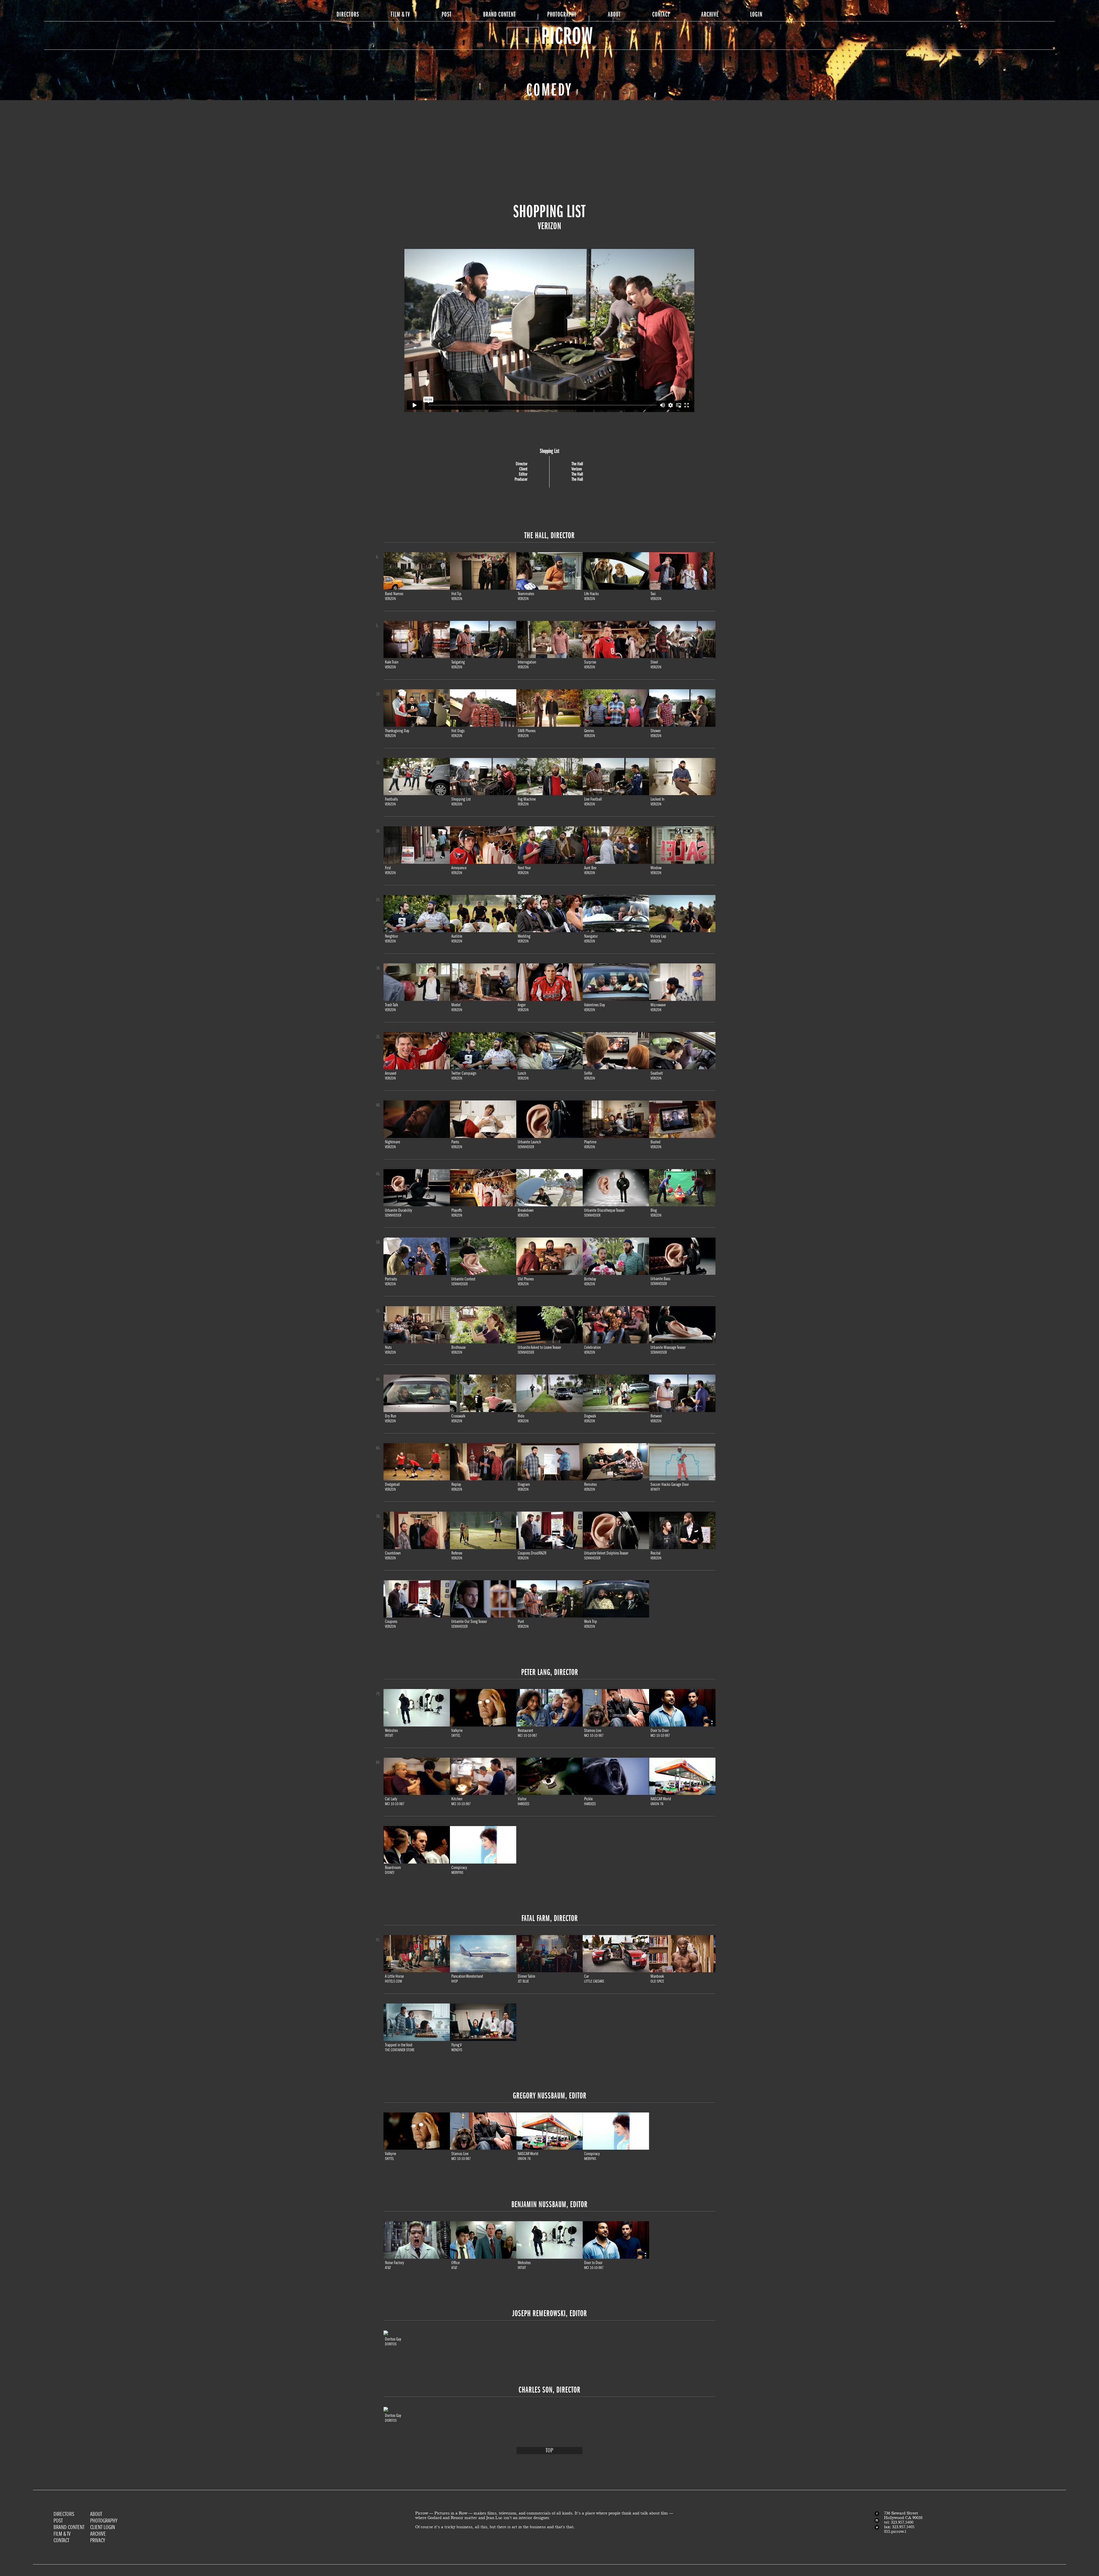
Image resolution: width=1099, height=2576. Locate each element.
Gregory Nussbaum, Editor (550, 2096)
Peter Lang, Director (550, 1672)
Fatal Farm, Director (550, 1918)
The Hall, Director (549, 535)
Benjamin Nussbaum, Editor (549, 2204)
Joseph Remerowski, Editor (550, 2313)
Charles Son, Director (549, 2390)
